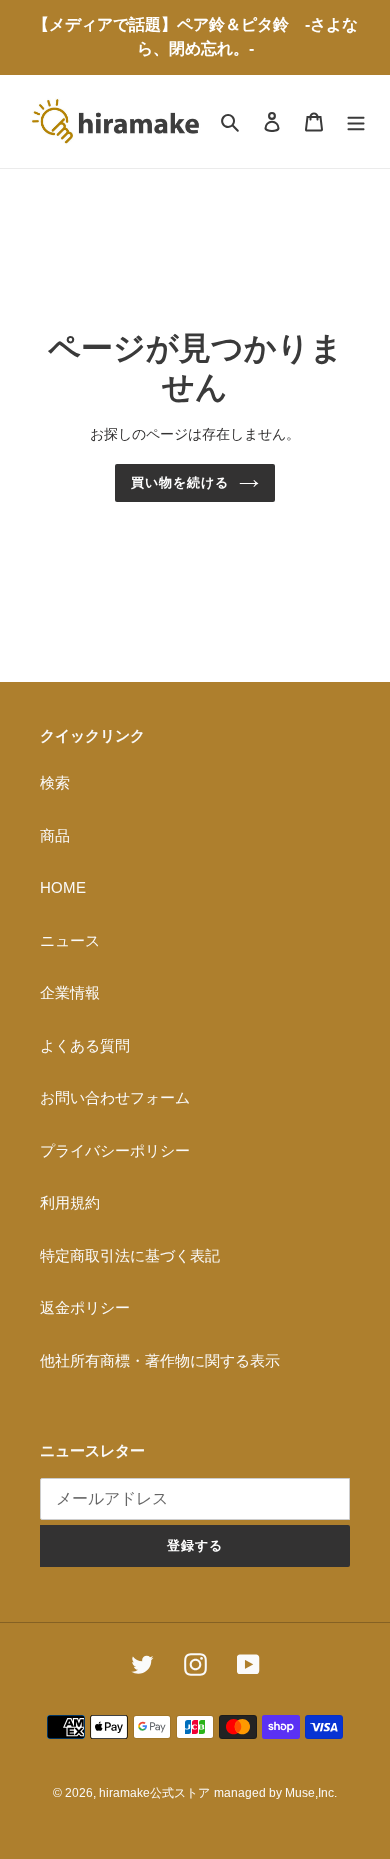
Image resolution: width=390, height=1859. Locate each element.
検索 (55, 782)
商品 (55, 835)
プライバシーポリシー (115, 1150)
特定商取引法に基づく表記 (130, 1255)
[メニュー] (356, 121)
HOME (63, 887)
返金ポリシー (85, 1307)
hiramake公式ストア (154, 1793)
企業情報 (70, 992)
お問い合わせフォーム (115, 1097)
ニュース (70, 940)
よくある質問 (85, 1045)
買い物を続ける (180, 482)
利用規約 (70, 1202)
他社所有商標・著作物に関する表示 (160, 1360)
